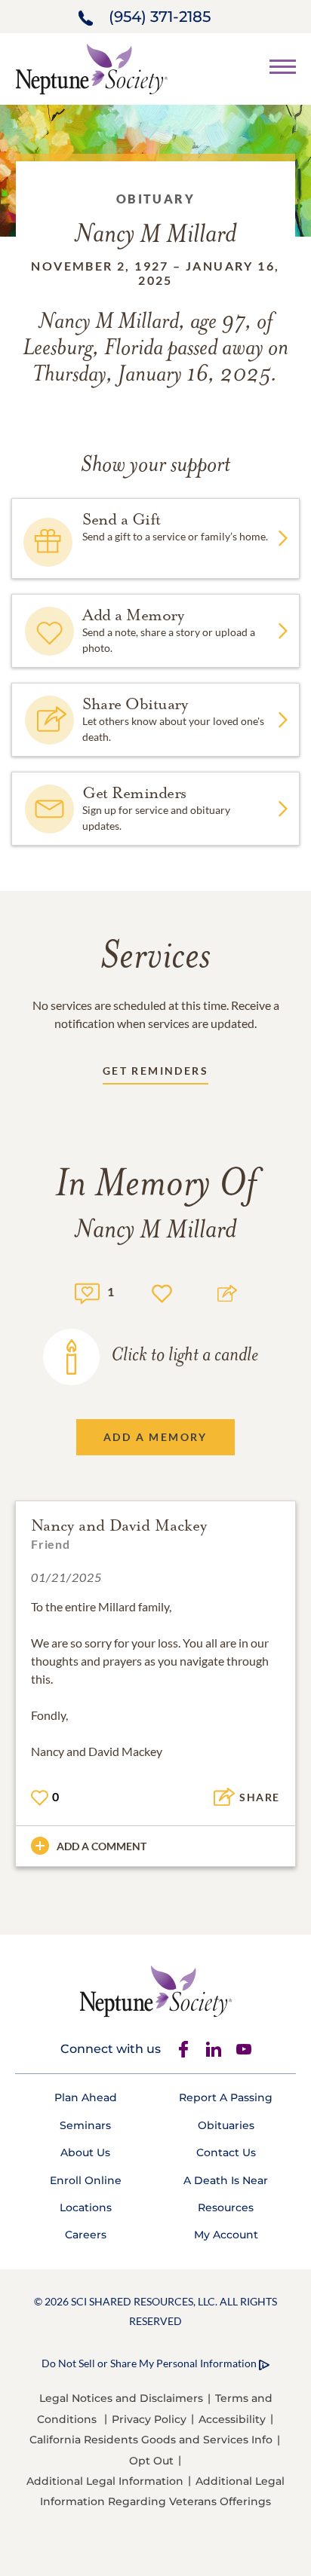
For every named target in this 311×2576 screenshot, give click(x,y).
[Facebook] (183, 2049)
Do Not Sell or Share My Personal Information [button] (149, 2363)
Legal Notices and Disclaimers (121, 2398)
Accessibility (232, 2419)
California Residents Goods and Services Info (151, 2440)
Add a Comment (102, 1846)
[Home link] (91, 67)
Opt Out (151, 2461)
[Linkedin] (214, 2049)
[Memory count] (87, 1291)
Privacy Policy (149, 2419)
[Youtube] (244, 2049)
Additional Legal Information (105, 2481)
